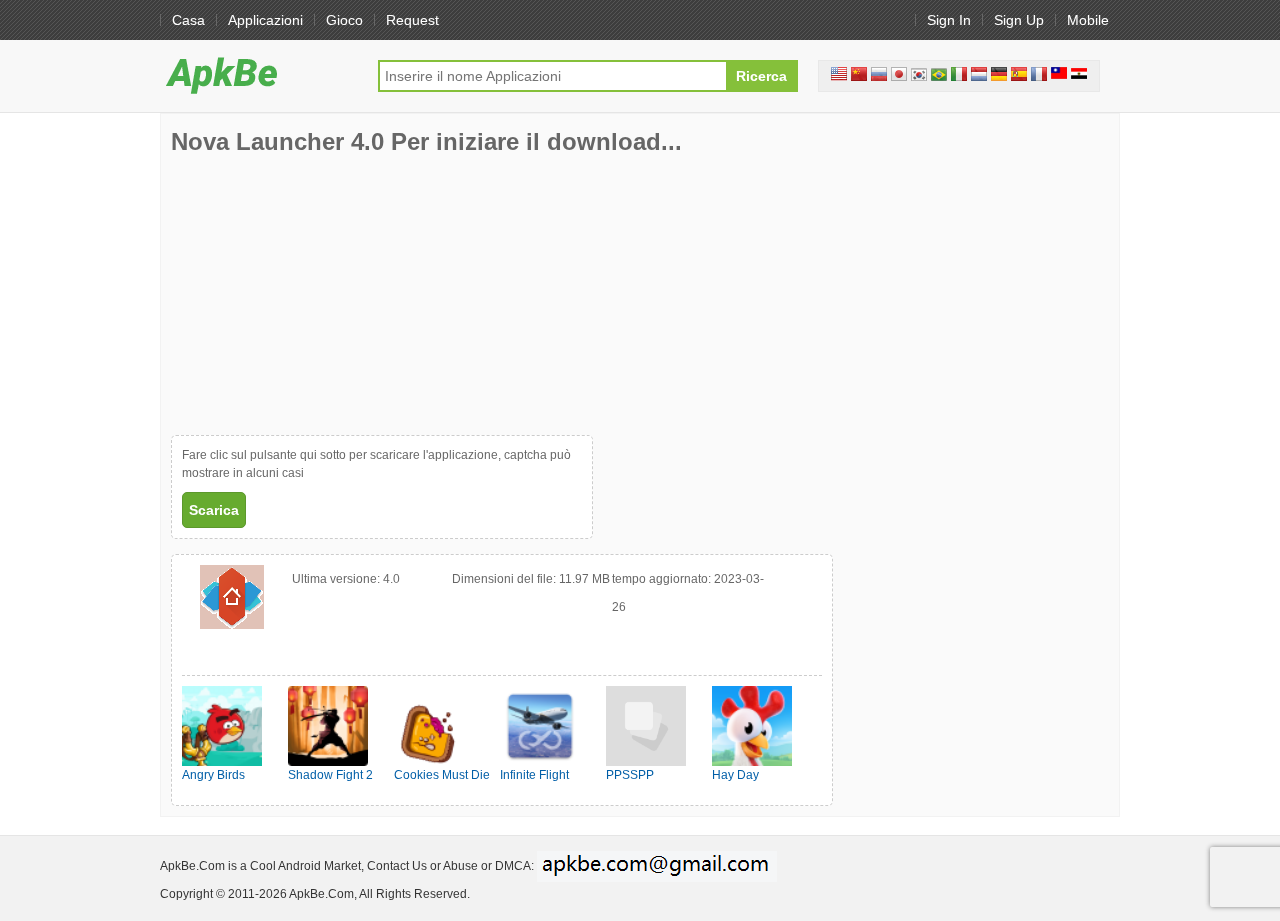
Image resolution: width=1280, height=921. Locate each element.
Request (412, 20)
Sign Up (1019, 20)
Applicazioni (265, 20)
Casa (188, 20)
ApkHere (259, 75)
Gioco (344, 20)
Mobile (1088, 20)
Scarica (214, 510)
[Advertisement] (321, 295)
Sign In (949, 20)
